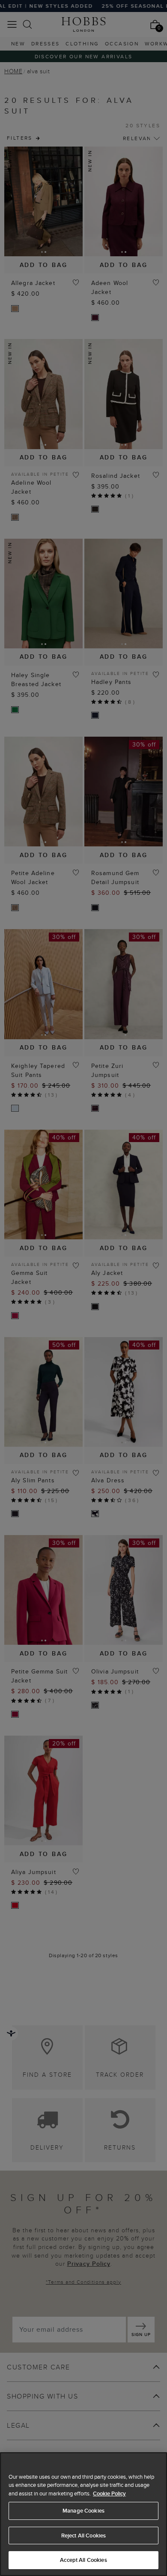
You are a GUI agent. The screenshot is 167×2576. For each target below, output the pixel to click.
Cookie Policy (109, 2494)
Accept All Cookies (83, 2560)
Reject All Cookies (83, 2536)
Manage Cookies (83, 2511)
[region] (83, 2514)
